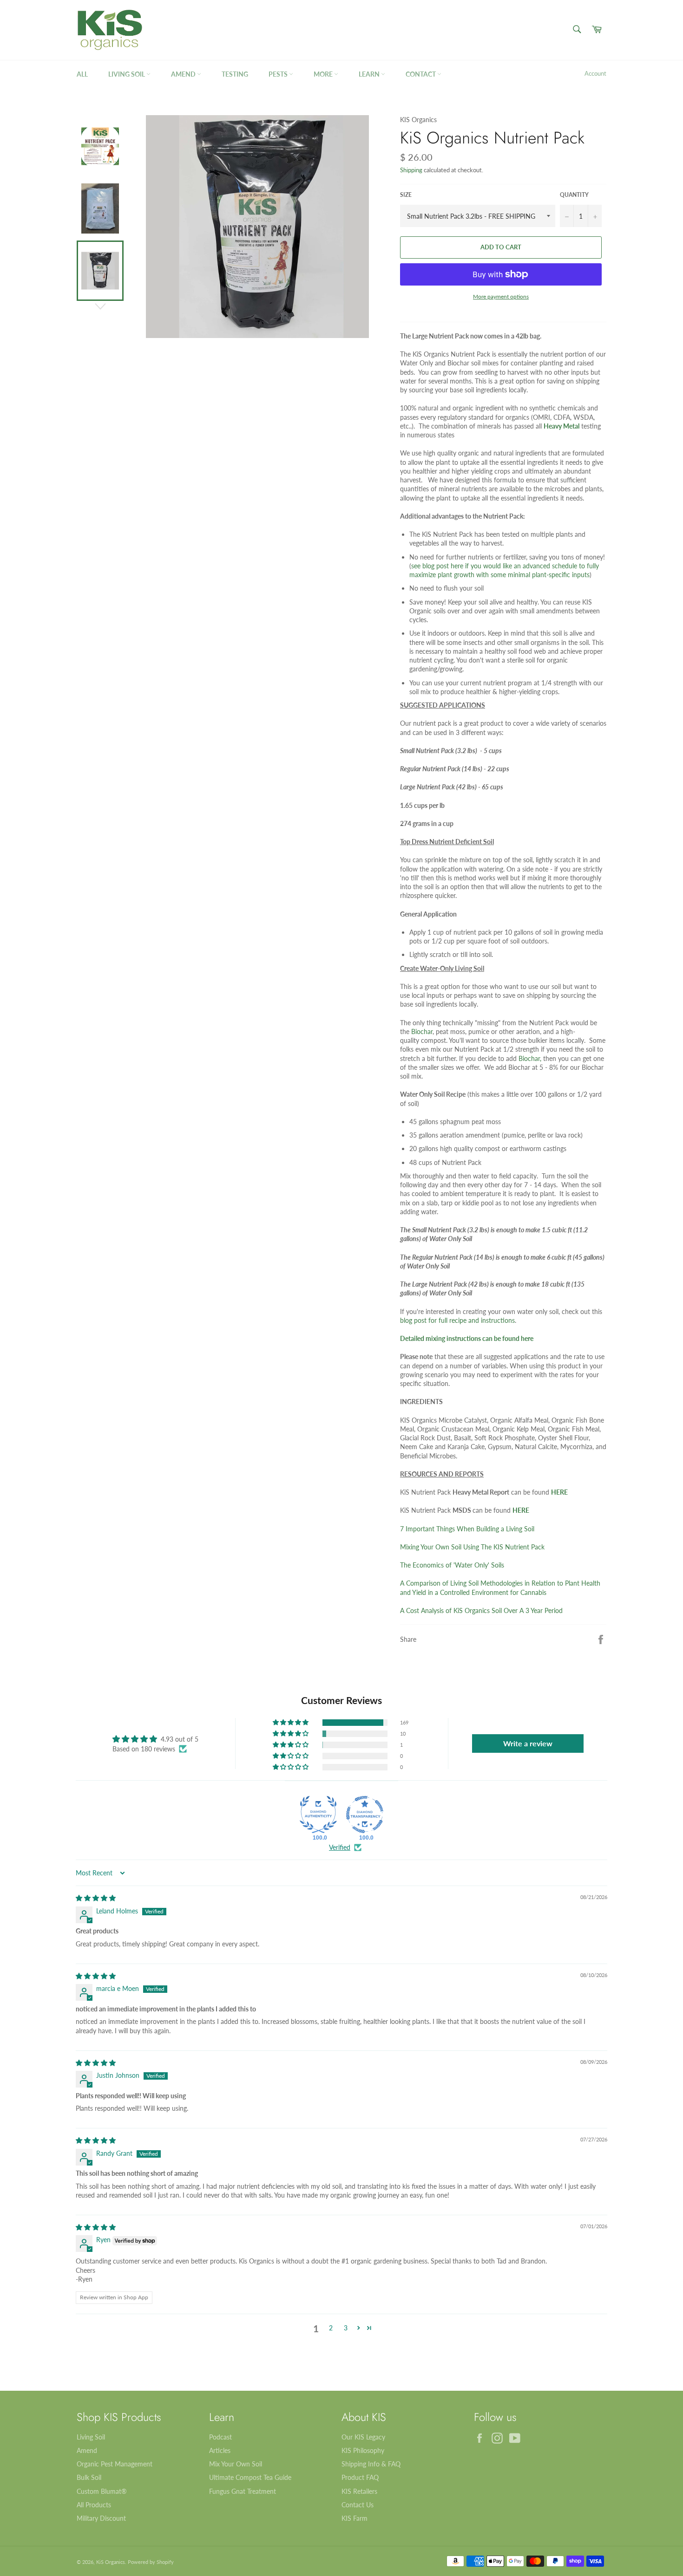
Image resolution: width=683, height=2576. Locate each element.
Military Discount (101, 2518)
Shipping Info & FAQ (371, 2464)
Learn (370, 74)
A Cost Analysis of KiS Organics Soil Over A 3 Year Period (481, 1610)
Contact (421, 74)
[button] (291, 1723)
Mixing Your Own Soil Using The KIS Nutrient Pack (472, 1547)
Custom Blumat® (102, 2491)
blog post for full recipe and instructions (457, 1320)
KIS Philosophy (363, 2450)
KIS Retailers (359, 2491)
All (82, 74)
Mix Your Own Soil (236, 2464)
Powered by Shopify (151, 2562)
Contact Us (358, 2505)
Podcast (220, 2437)
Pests (279, 74)
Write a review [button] (528, 1743)
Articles (220, 2450)
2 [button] (331, 2328)
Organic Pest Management (115, 2464)
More (324, 74)
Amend (184, 74)
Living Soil (127, 74)
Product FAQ (360, 2477)
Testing (235, 74)
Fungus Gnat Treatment (243, 2491)
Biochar (422, 1031)
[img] (96, 1898)
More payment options (501, 296)
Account (595, 73)
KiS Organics (111, 2562)
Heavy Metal (562, 426)
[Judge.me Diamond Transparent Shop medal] (365, 1815)
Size (406, 195)
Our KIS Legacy (363, 2437)
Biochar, (530, 1058)
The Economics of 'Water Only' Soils (452, 1565)
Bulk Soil (89, 2477)
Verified (340, 1847)
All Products (94, 2505)
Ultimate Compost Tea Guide (250, 2477)
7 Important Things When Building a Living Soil (467, 1529)
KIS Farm (355, 2518)
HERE (559, 1492)
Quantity (574, 195)
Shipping (411, 170)
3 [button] (346, 2328)
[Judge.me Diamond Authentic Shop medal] (318, 1815)
